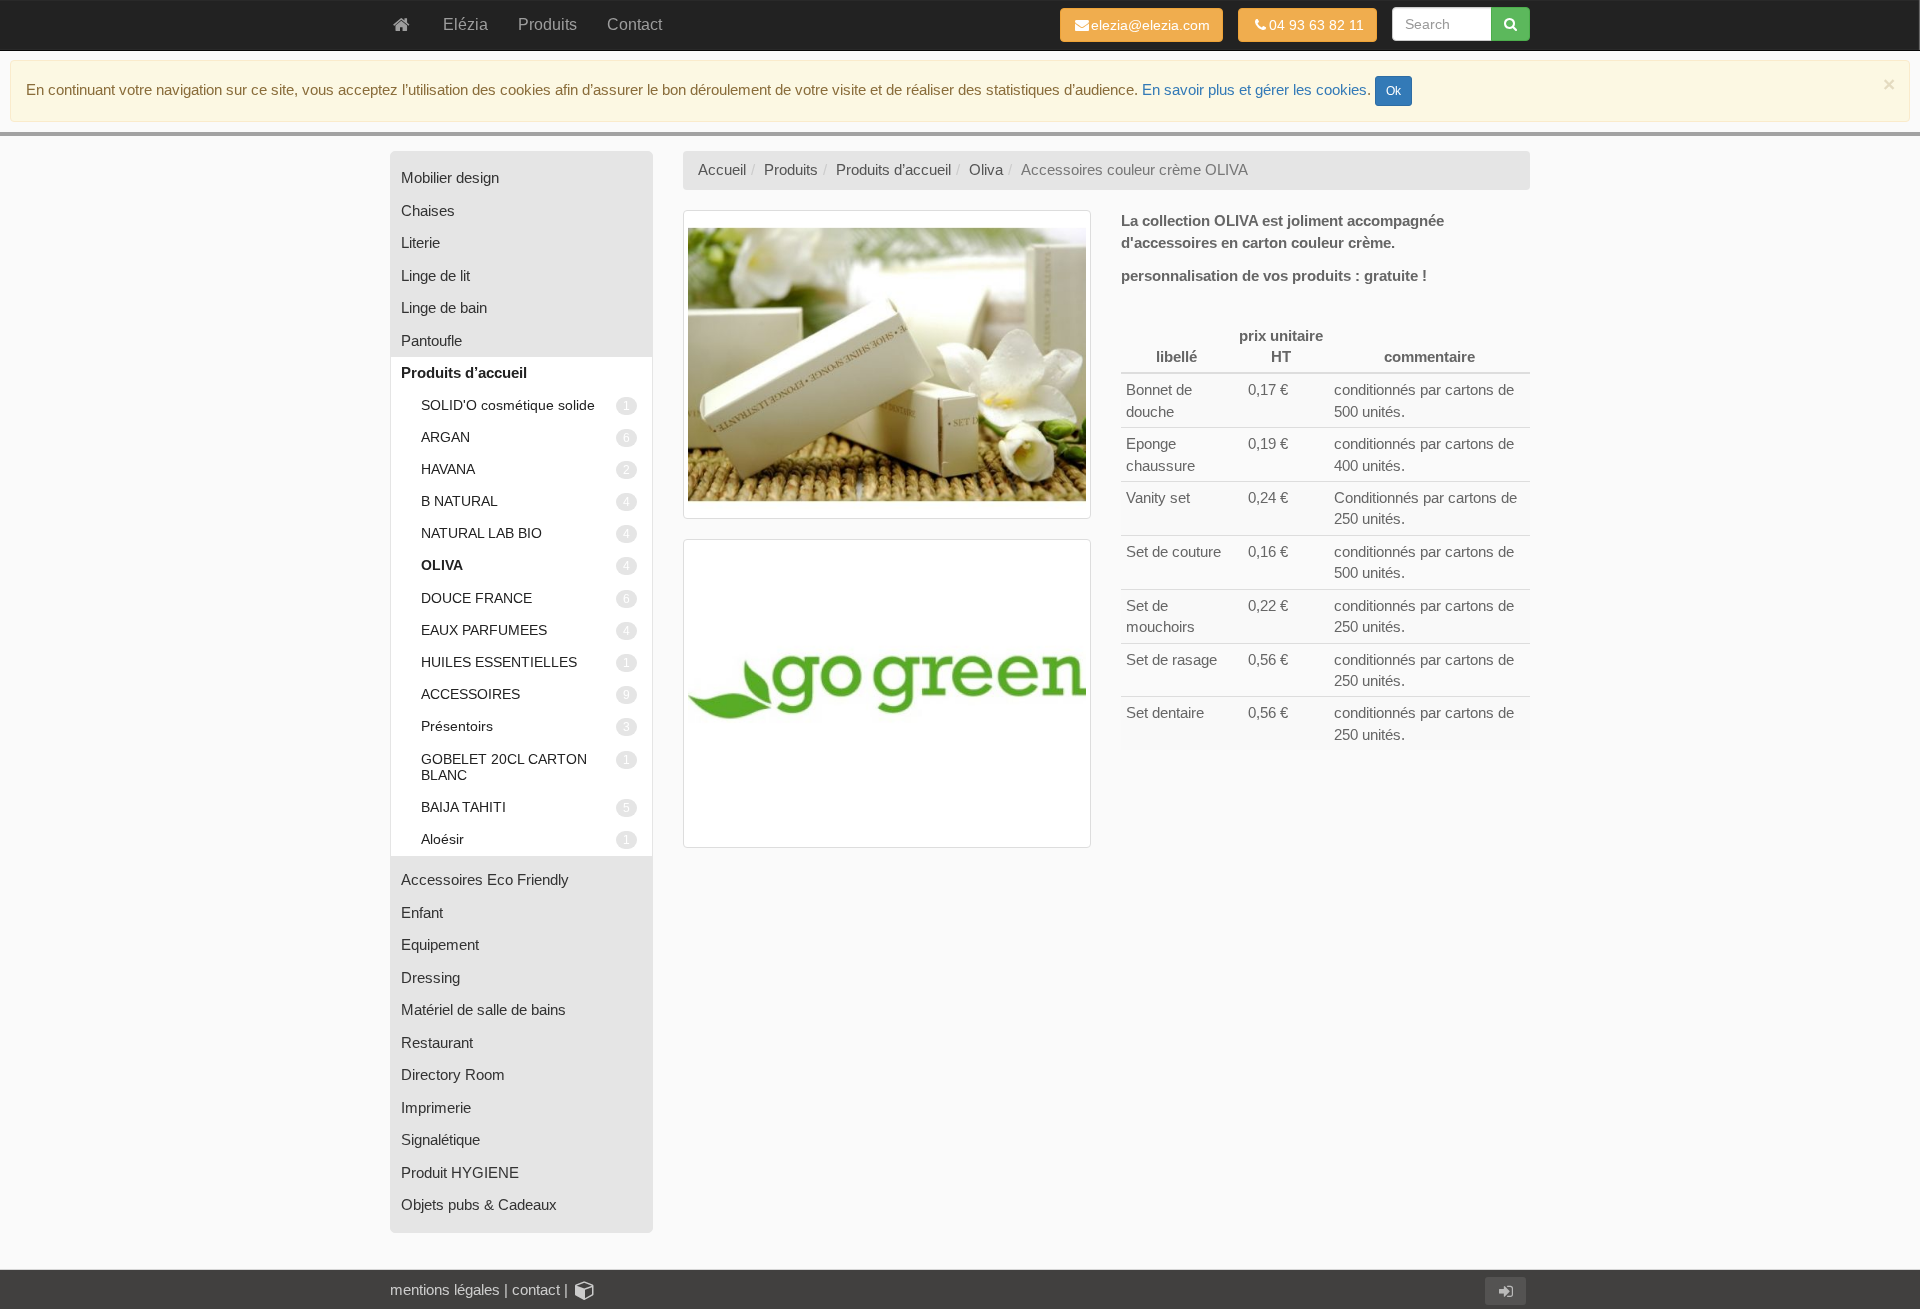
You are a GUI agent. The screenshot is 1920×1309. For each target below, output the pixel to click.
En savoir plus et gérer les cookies (1254, 89)
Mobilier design (450, 177)
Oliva (986, 169)
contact (536, 1289)
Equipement (440, 944)
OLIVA (525, 565)
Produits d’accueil (464, 372)
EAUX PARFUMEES (525, 630)
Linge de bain (444, 307)
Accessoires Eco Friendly (485, 879)
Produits (791, 169)
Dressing (430, 977)
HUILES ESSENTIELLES (525, 662)
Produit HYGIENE (460, 1172)
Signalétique (440, 1139)
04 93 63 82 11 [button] (1316, 25)
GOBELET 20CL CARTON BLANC (525, 767)
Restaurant (437, 1042)
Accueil (722, 169)
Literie (420, 242)
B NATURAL (525, 501)
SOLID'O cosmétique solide (525, 405)
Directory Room (453, 1074)
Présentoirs (525, 726)
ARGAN (525, 437)
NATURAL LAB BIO (525, 533)
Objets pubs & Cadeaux (479, 1204)
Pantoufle (431, 340)
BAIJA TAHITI (525, 807)
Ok (1393, 91)
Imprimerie (436, 1107)
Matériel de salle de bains (483, 1009)
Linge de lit (435, 275)
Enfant (422, 912)
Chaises (428, 210)
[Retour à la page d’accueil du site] (401, 25)
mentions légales (445, 1289)
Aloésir (525, 839)
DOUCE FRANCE (525, 598)
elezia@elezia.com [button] (1150, 25)
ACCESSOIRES (525, 694)
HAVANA (525, 469)
